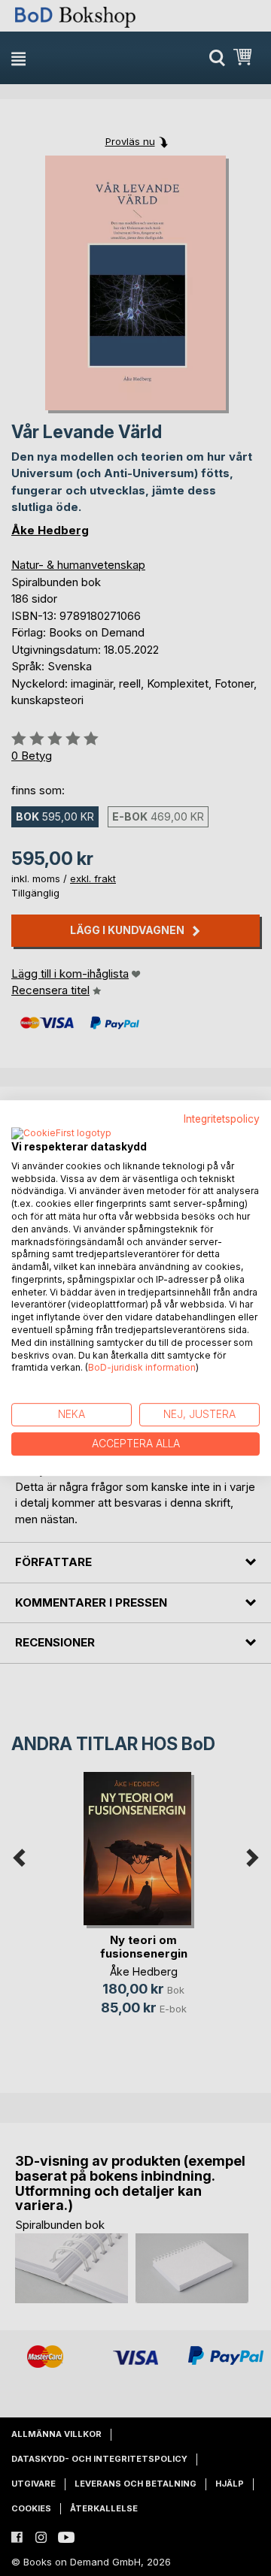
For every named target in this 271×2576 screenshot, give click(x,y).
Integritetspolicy (222, 1119)
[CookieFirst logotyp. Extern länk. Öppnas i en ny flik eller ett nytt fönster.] (61, 1134)
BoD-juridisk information (142, 1368)
